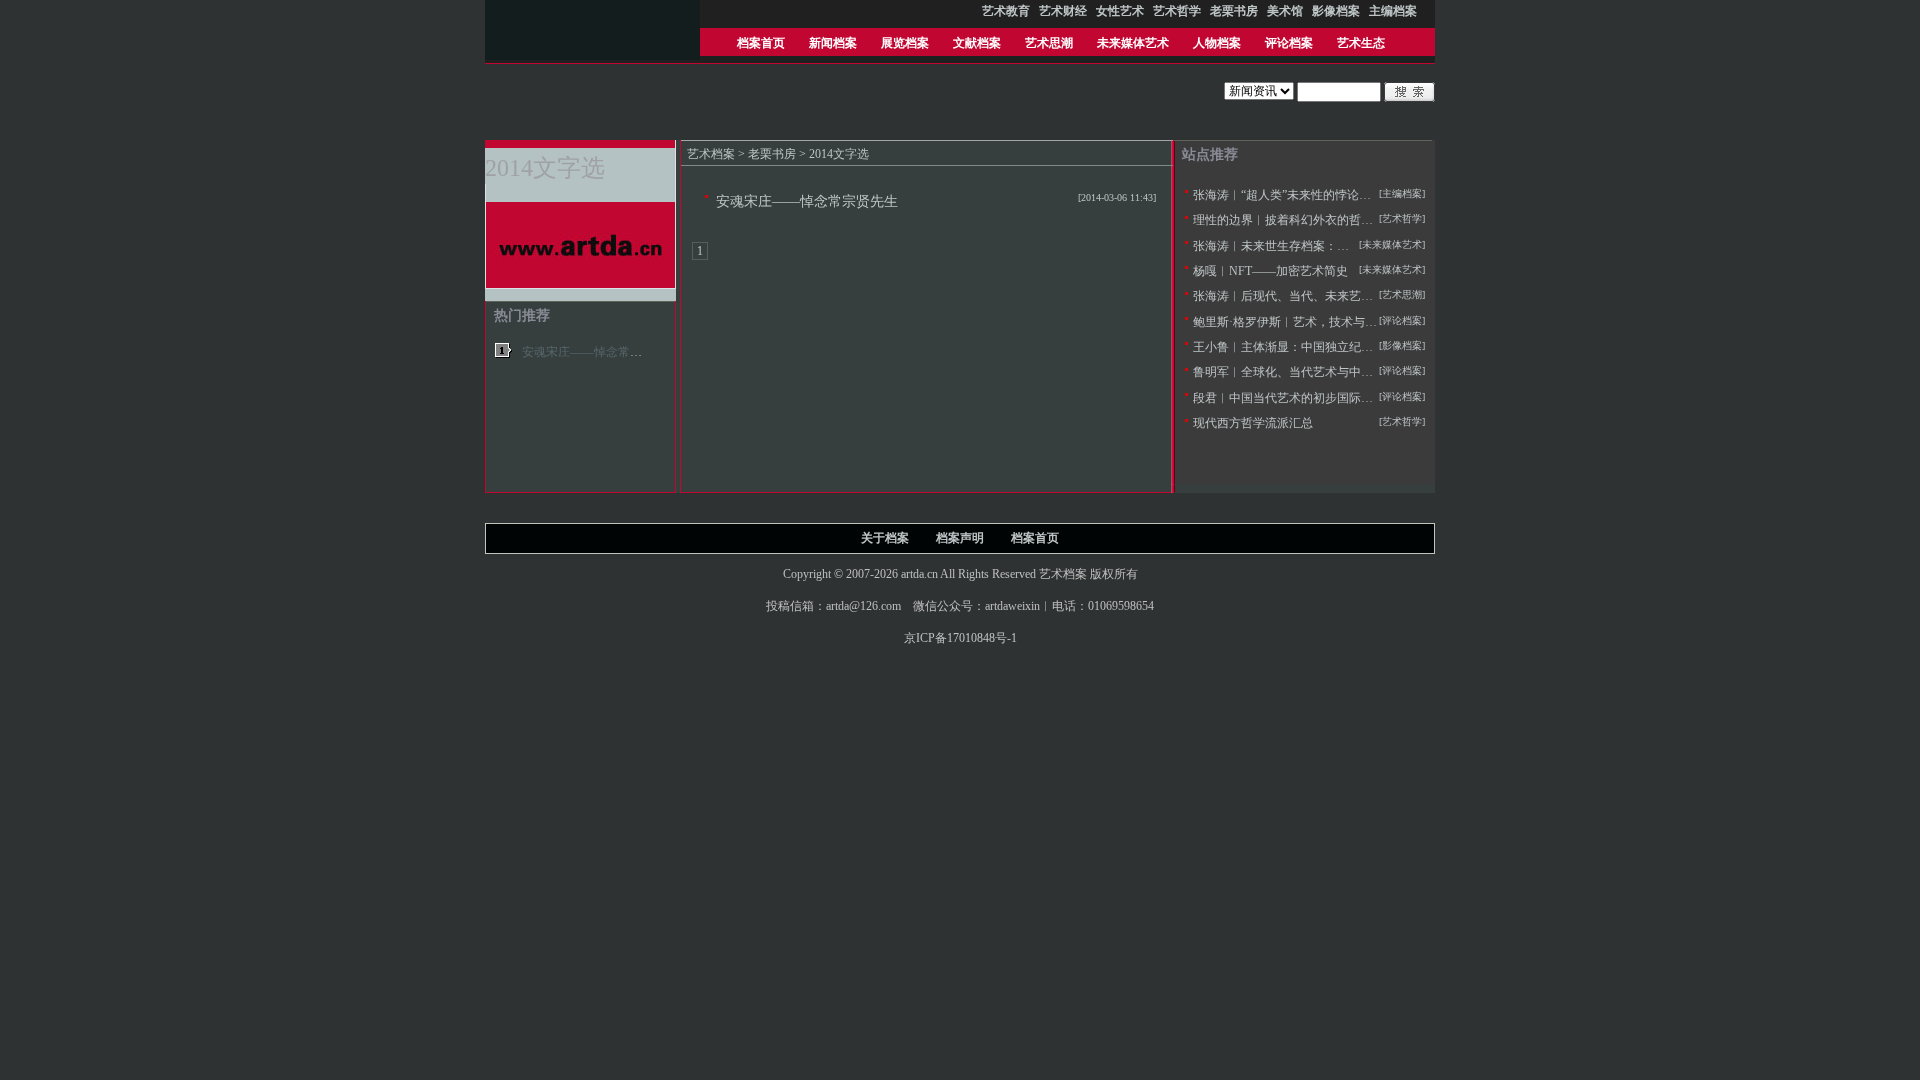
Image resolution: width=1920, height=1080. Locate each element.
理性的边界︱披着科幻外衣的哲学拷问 (1295, 220)
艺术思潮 (1049, 43)
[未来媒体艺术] (1392, 269)
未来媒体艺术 (1133, 43)
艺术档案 (711, 154)
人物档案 (1217, 43)
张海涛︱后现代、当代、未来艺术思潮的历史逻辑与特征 (1343, 296)
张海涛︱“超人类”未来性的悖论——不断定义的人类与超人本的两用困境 (1384, 195)
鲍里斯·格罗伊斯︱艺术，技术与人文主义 (1303, 322)
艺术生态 (1361, 43)
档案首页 (761, 43)
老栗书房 (772, 154)
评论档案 (1289, 43)
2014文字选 (839, 154)
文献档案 (977, 43)
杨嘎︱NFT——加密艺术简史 (1270, 271)
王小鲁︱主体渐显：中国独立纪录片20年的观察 (1319, 347)
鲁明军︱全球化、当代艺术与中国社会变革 (1307, 372)
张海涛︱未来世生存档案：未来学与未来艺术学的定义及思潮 (1355, 246)
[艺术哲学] (1402, 218)
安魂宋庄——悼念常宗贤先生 (807, 201)
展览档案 (905, 43)
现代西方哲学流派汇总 (1253, 423)
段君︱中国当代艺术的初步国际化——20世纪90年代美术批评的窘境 (1373, 398)
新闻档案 (833, 43)
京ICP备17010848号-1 (960, 638)
